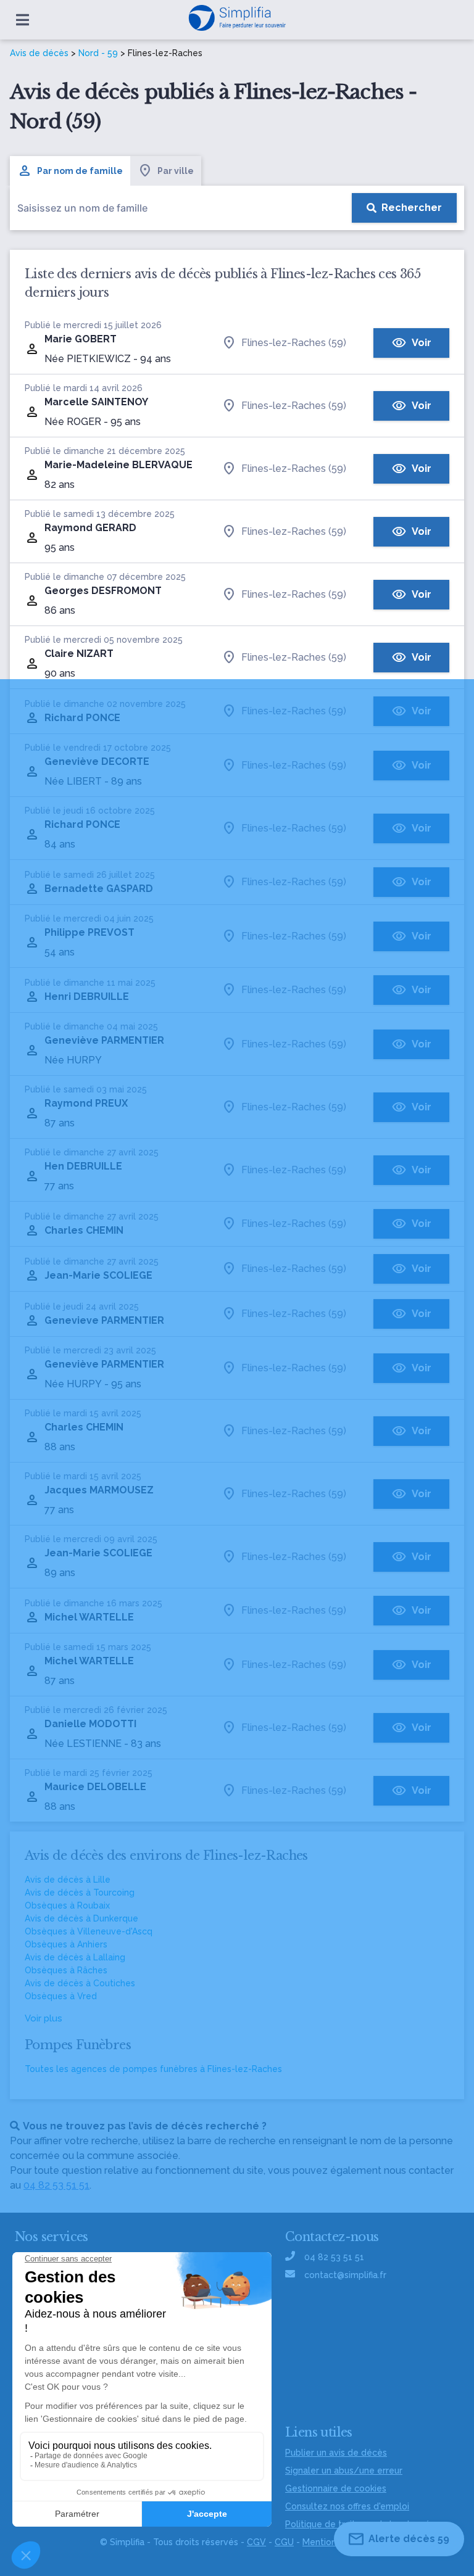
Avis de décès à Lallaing (75, 1957)
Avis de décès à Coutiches (80, 1983)
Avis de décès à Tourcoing (80, 1893)
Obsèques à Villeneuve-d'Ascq (89, 1931)
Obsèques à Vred (61, 1996)
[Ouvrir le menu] (23, 20)
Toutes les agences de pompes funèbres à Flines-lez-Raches (153, 2069)
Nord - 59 (98, 53)
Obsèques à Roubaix (67, 1905)
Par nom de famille (80, 171)
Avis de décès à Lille (68, 1880)
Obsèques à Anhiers (66, 1944)
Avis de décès (39, 53)
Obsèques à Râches (66, 1970)
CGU (284, 2542)
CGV (256, 2542)
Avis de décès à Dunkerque (81, 1918)
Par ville (176, 171)
